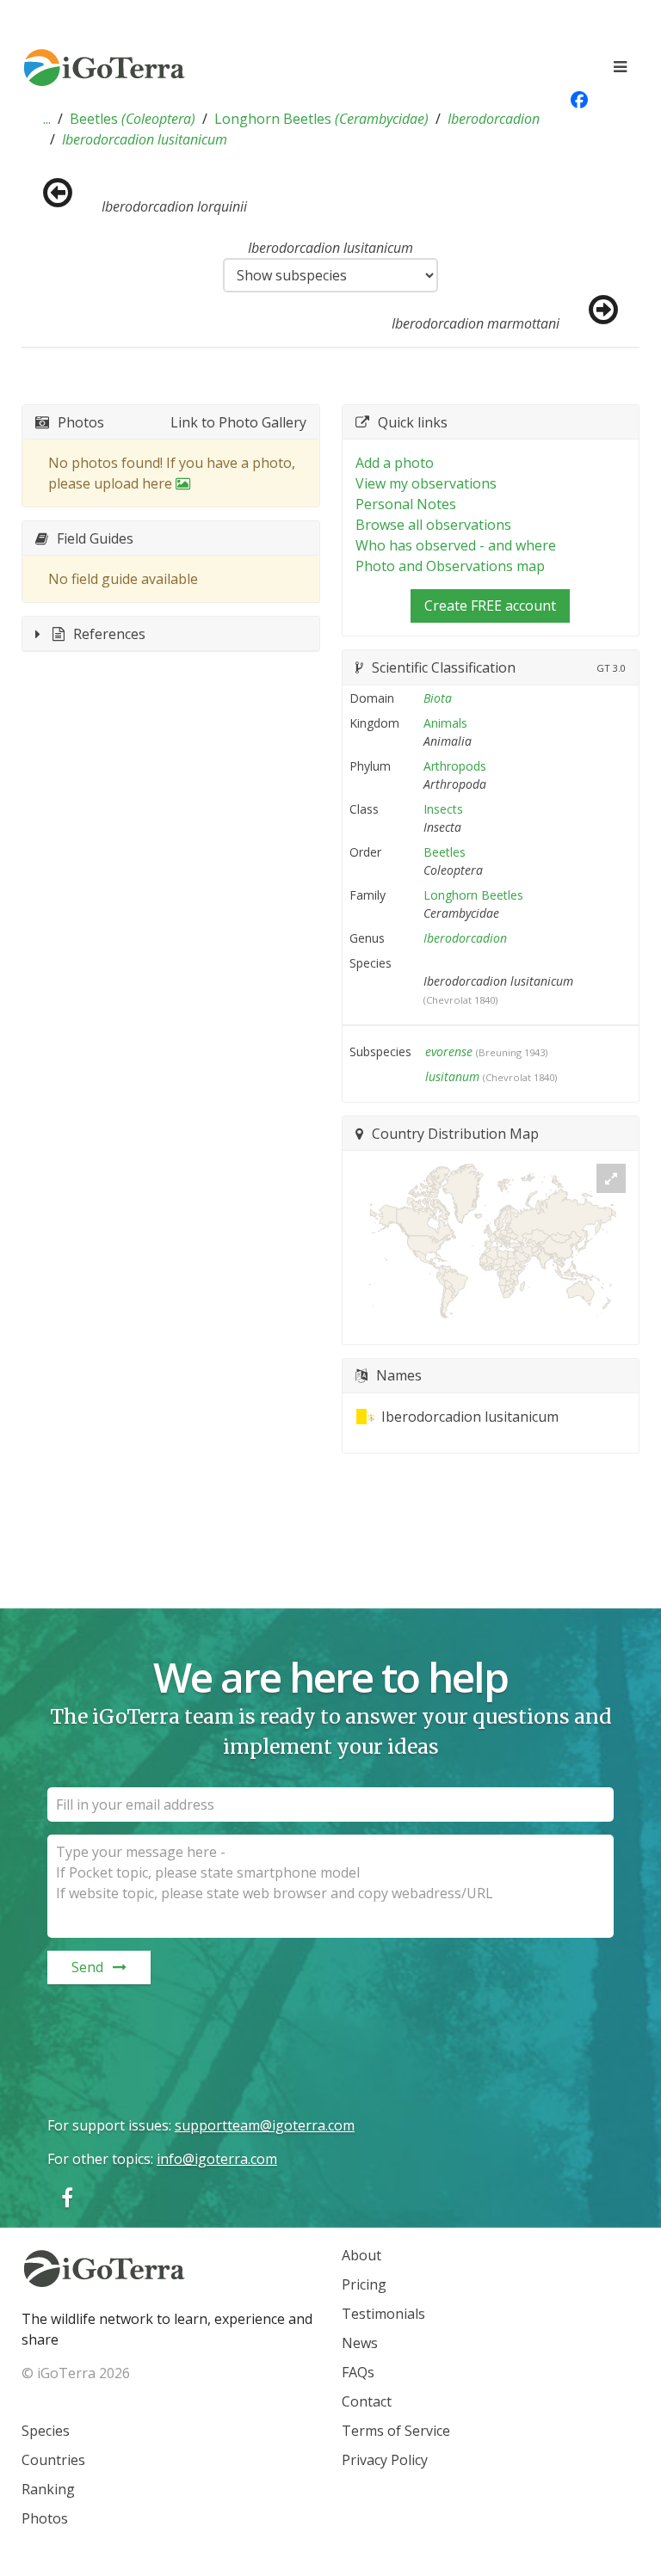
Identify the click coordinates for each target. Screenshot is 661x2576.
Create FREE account (490, 606)
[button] (47, 119)
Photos (45, 2518)
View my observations (426, 483)
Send (87, 1967)
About (361, 2255)
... (47, 119)
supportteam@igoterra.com (265, 2125)
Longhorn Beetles (321, 119)
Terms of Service (396, 2431)
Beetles (133, 119)
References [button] (109, 634)
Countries (53, 2460)
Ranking (48, 2489)
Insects (443, 809)
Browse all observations (433, 525)
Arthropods (455, 766)
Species (46, 2431)
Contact (367, 2401)
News (360, 2343)
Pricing (364, 2284)
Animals (445, 723)
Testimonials (383, 2314)
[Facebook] (67, 2197)
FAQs (358, 2372)
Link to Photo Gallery (238, 422)
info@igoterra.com (217, 2159)
